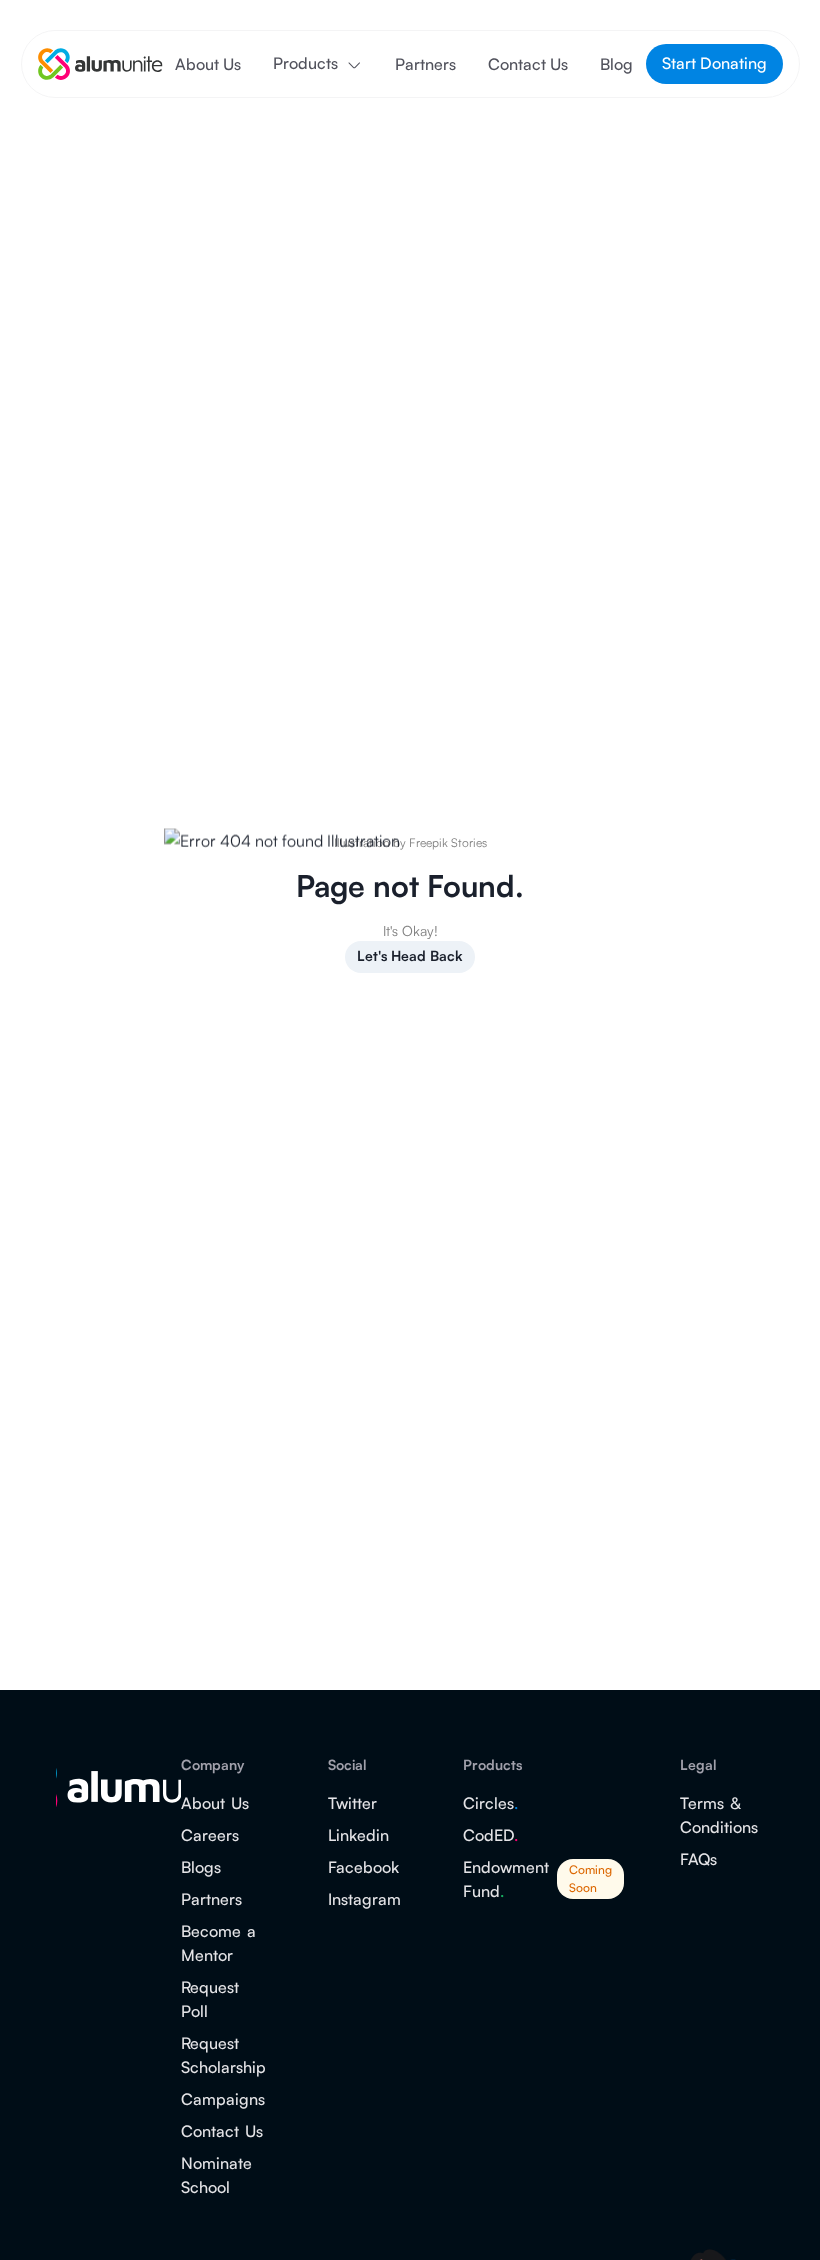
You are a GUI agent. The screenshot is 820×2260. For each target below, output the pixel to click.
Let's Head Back (410, 955)
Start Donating (714, 63)
